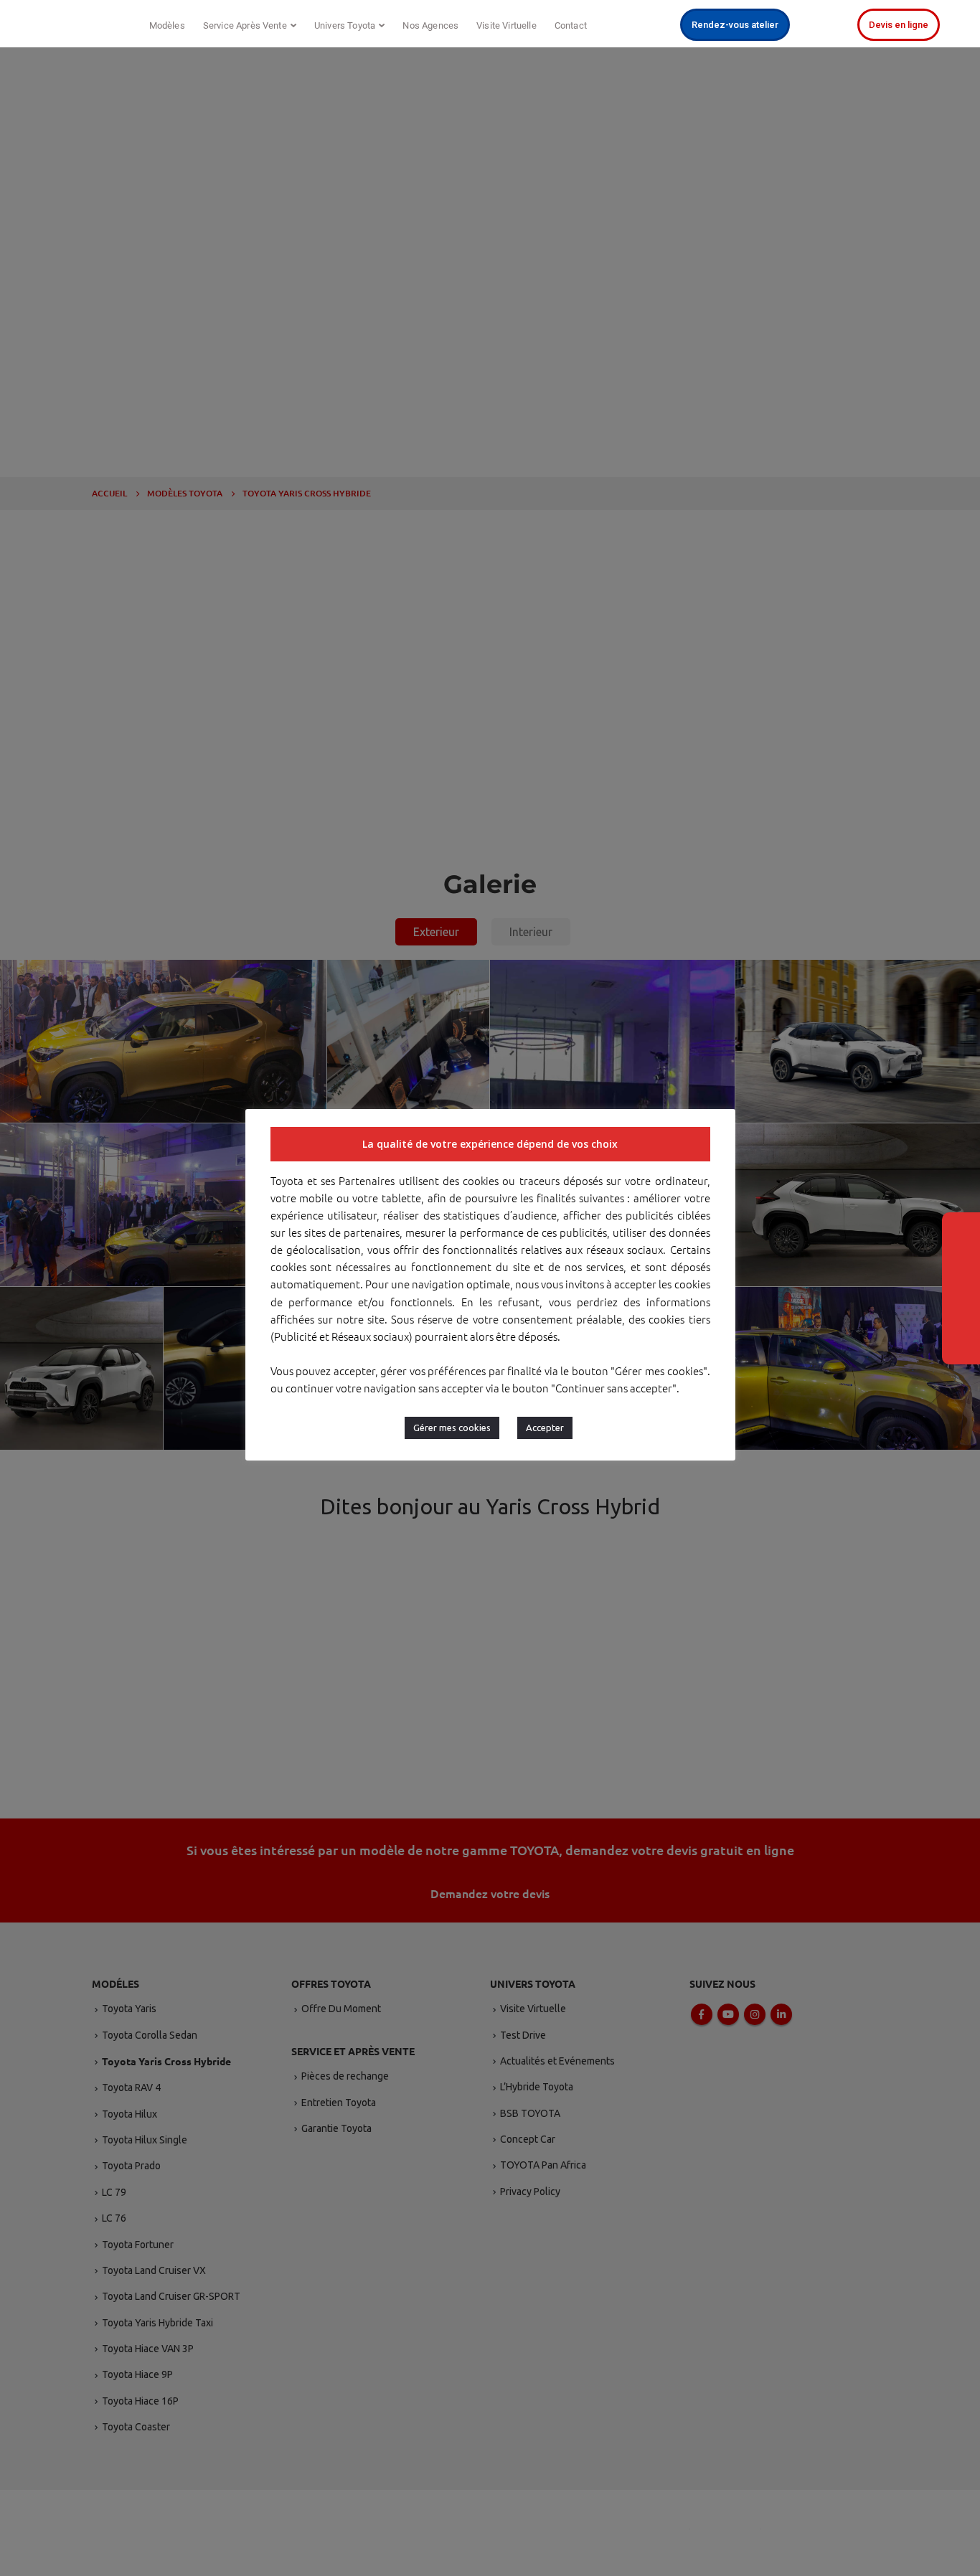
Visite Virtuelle (507, 25)
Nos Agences (430, 25)
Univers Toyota (345, 25)
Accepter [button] (545, 1428)
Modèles (167, 25)
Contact (571, 25)
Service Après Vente (245, 25)
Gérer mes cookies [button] (452, 1428)
